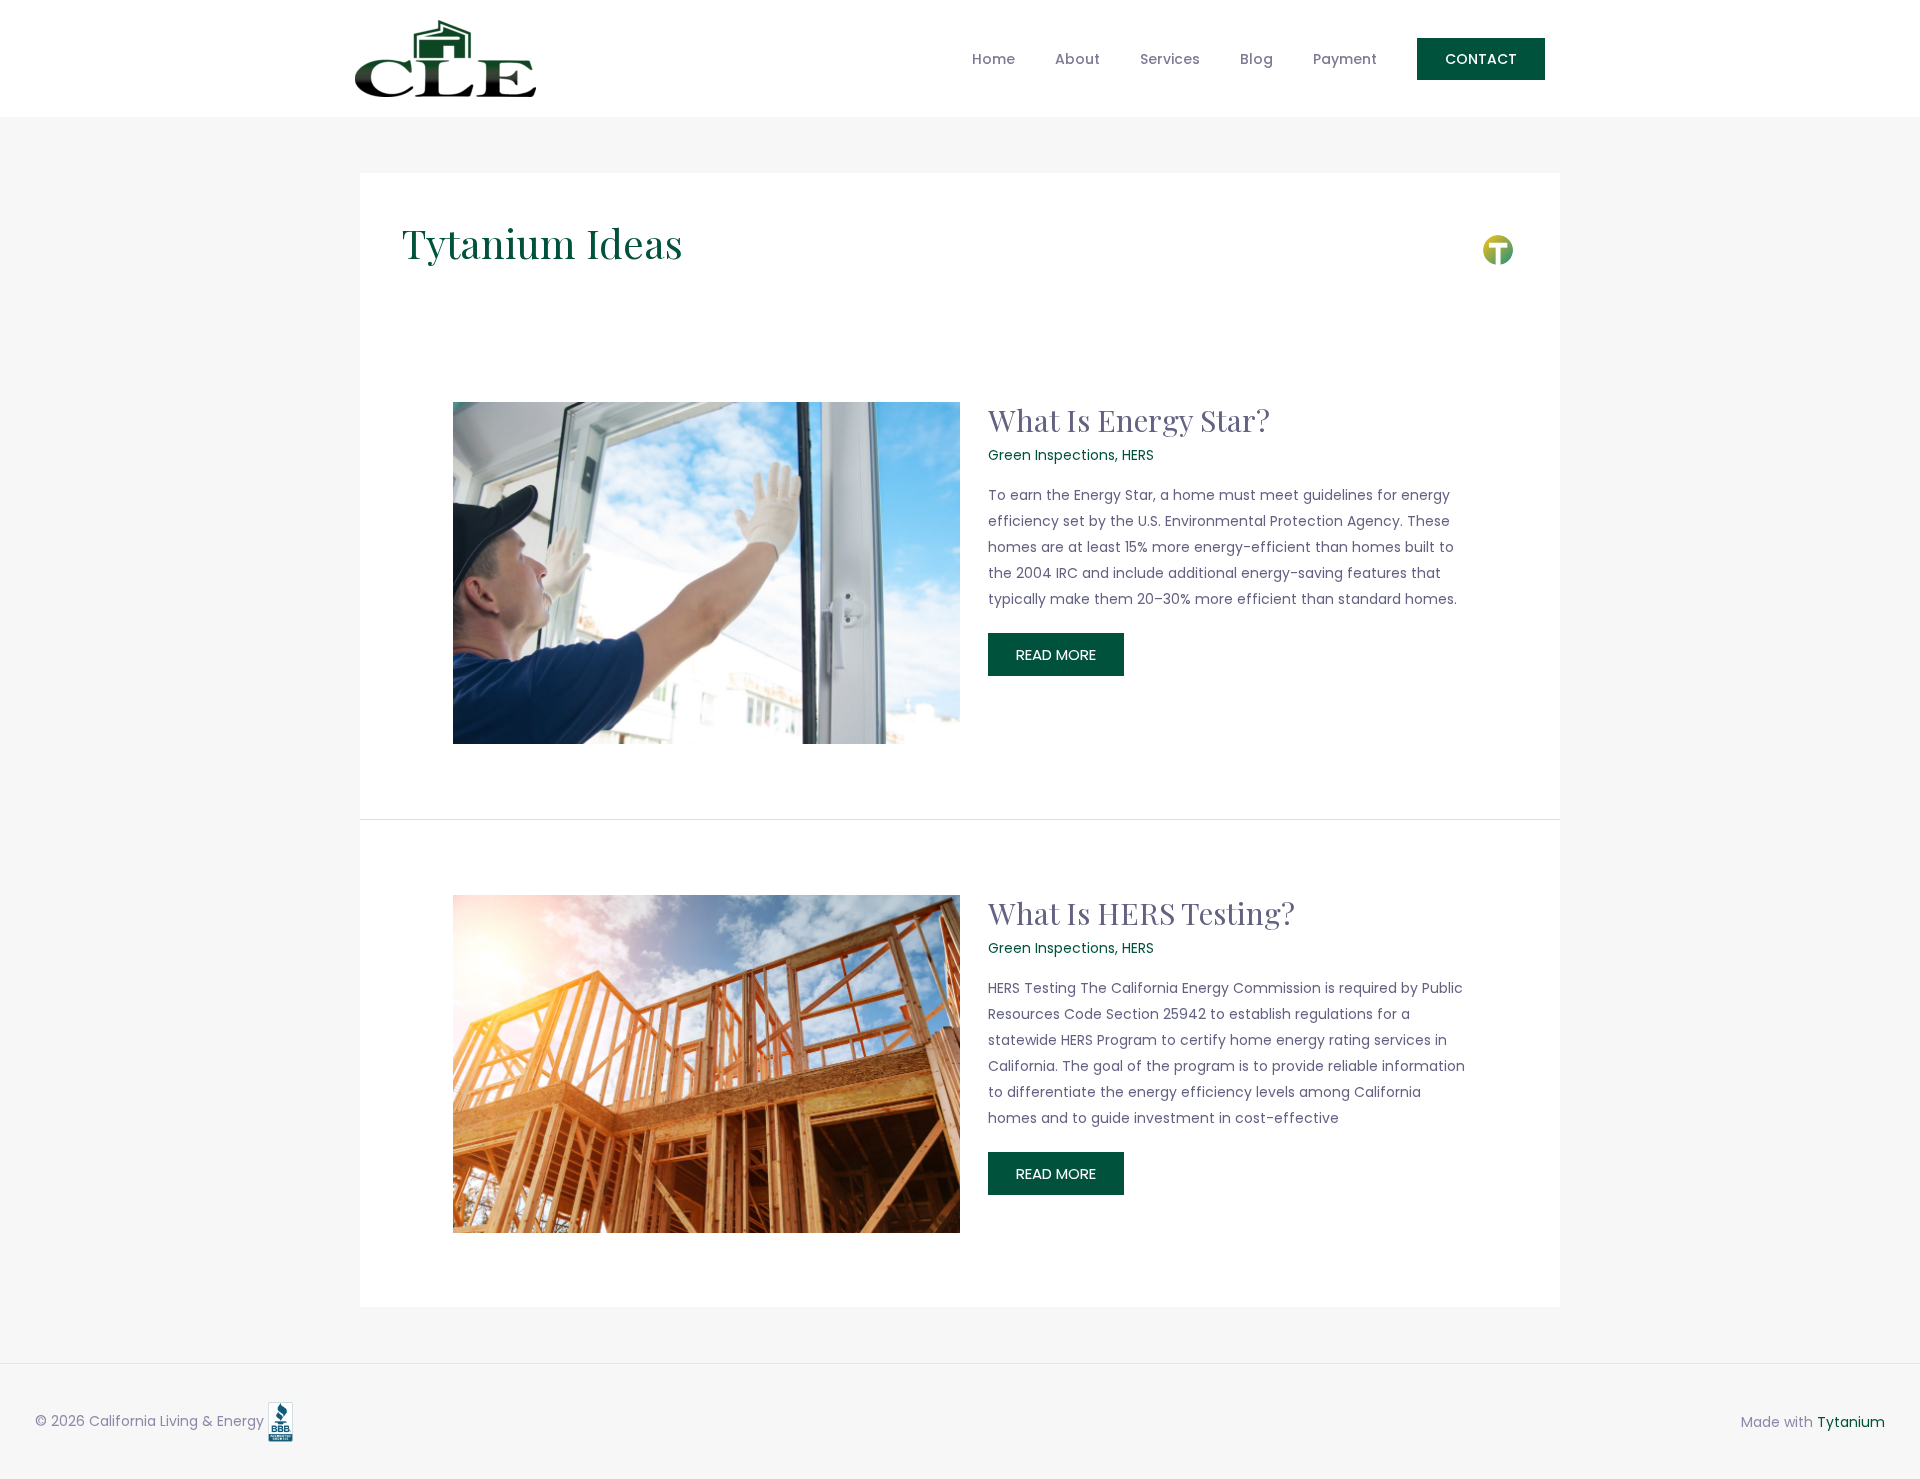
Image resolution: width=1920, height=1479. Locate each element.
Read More (1055, 659)
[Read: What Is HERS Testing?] (706, 1062)
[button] (1481, 59)
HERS (1138, 455)
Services (1170, 59)
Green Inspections (1051, 455)
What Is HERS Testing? (1141, 913)
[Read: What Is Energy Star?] (706, 572)
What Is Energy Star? (1129, 420)
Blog (1256, 59)
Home (993, 59)
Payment (1345, 59)
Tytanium (1851, 1422)
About (1077, 59)
